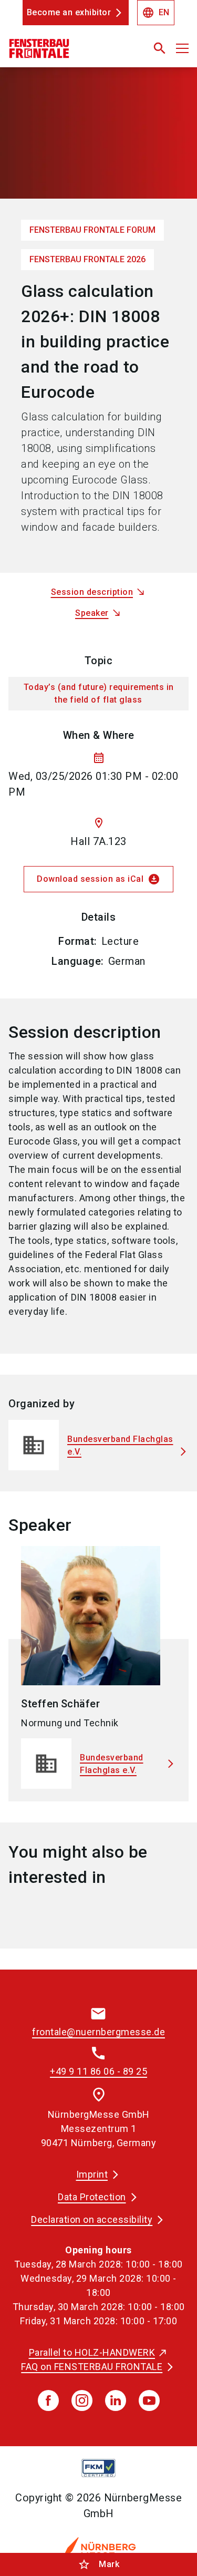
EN (156, 13)
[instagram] (82, 2400)
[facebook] (48, 2400)
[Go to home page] (67, 53)
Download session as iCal (98, 879)
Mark (98, 2564)
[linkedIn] (116, 2400)
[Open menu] (182, 48)
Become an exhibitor (69, 12)
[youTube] (149, 2400)
